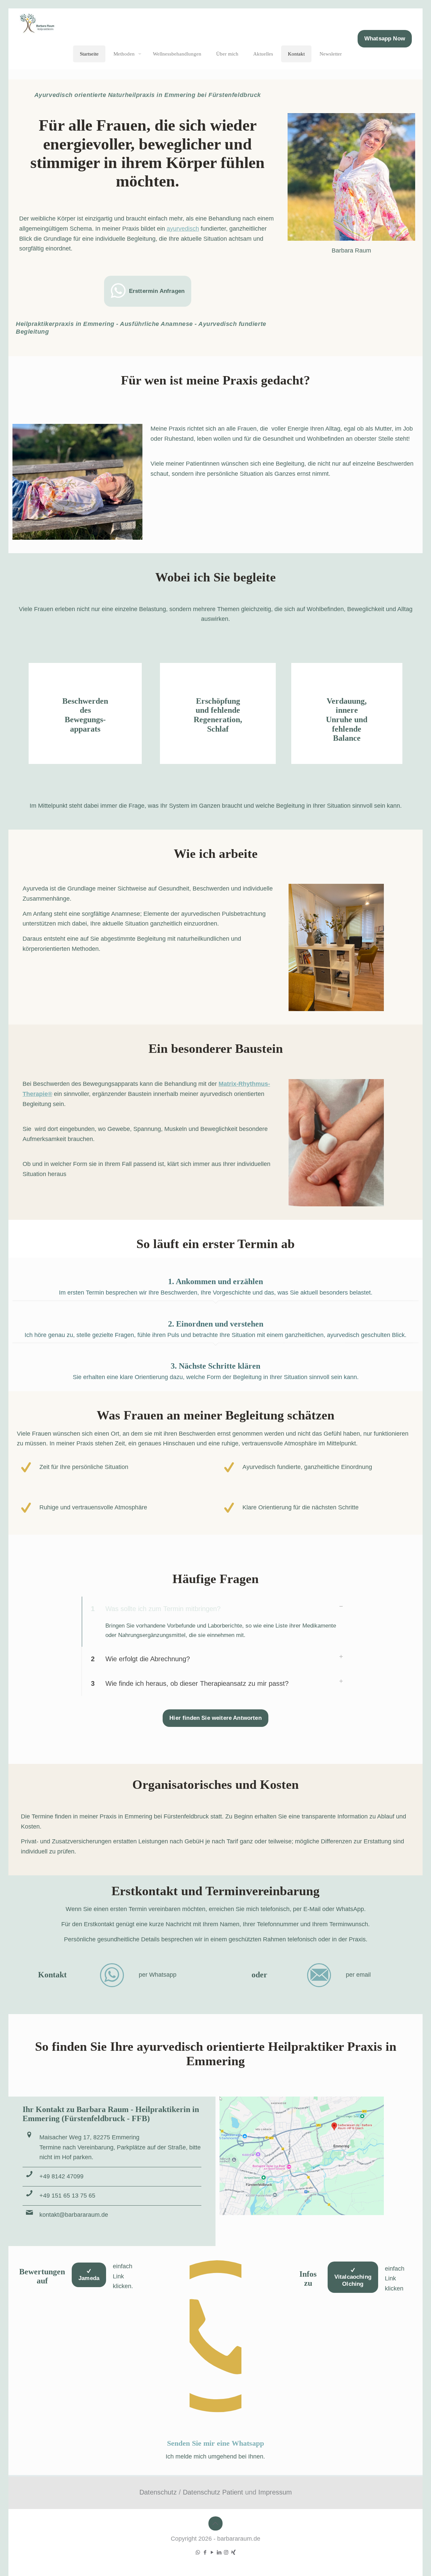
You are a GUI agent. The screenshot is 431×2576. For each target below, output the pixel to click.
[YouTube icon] (212, 2552)
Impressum (275, 2492)
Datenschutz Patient (213, 2492)
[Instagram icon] (226, 2552)
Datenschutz (158, 2492)
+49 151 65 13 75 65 (67, 2196)
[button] (215, 1622)
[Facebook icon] (205, 2552)
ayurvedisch (183, 229)
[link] (302, 2156)
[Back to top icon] (215, 2523)
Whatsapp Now (385, 39)
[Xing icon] (233, 2552)
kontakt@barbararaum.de (74, 2215)
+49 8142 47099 (61, 2176)
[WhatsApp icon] (198, 2552)
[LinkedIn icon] (219, 2552)
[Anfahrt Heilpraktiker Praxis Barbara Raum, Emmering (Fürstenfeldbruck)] (302, 2156)
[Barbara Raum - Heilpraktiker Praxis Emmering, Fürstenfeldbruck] (43, 24)
